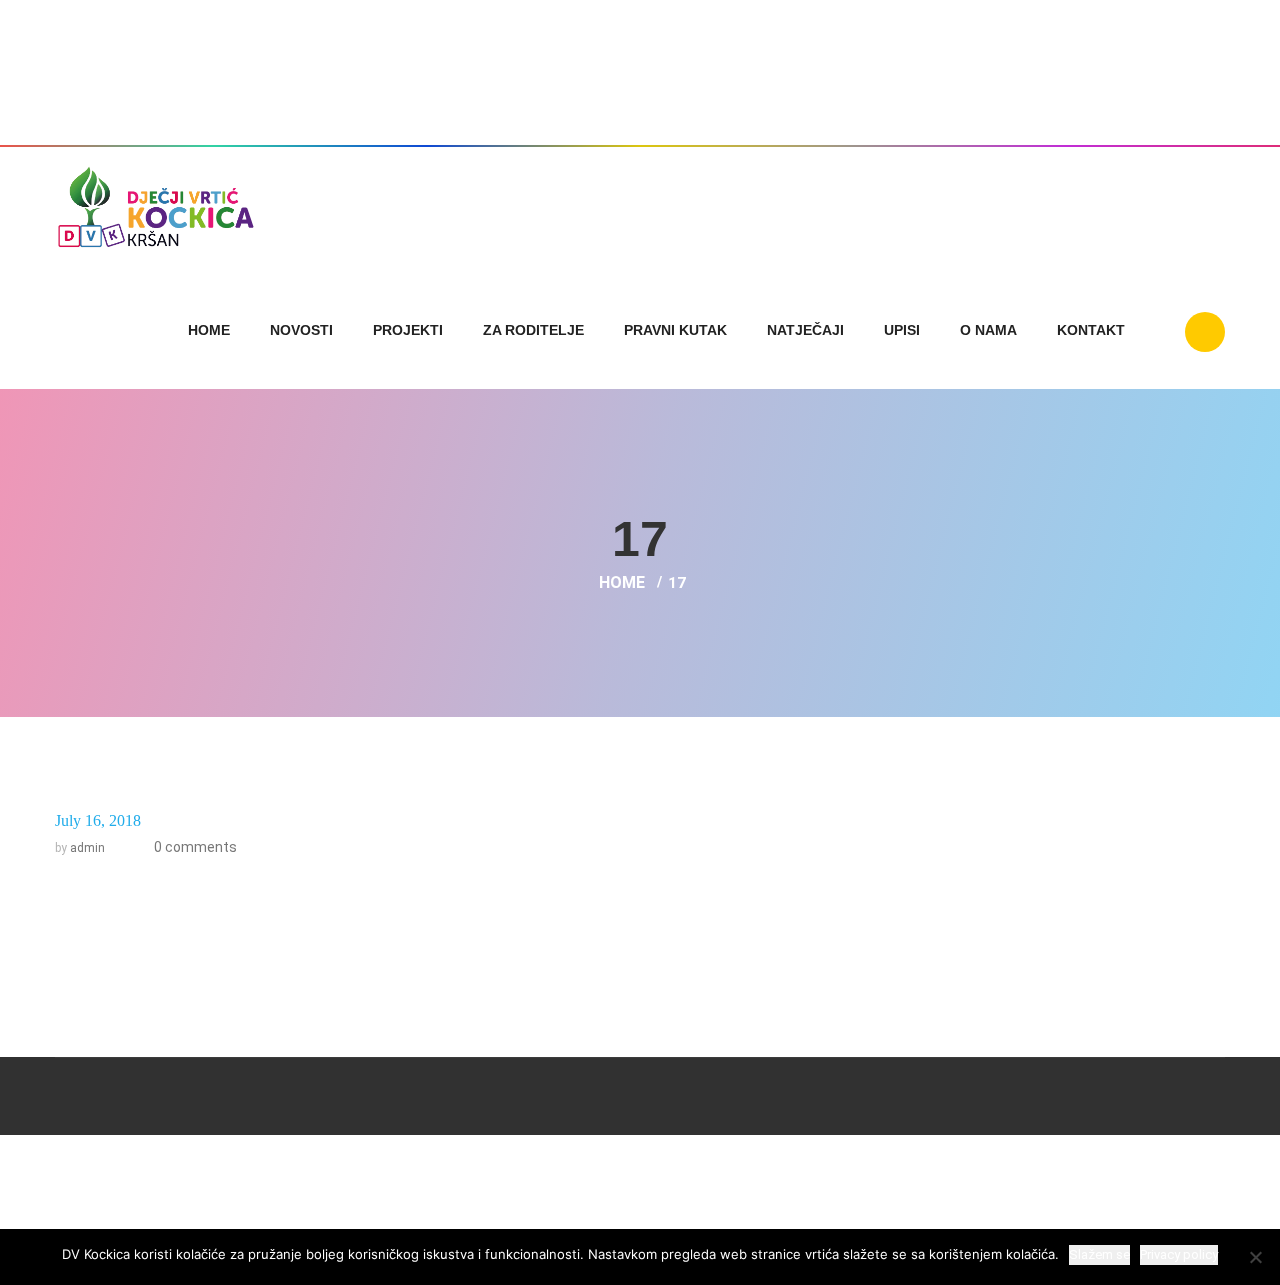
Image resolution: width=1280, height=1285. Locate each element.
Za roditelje (533, 330)
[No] (1255, 1257)
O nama (988, 330)
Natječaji (805, 330)
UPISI (902, 330)
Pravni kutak (675, 330)
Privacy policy (1179, 1254)
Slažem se (1099, 1254)
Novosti (301, 330)
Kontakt (1091, 330)
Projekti (408, 330)
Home (209, 330)
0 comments (194, 847)
